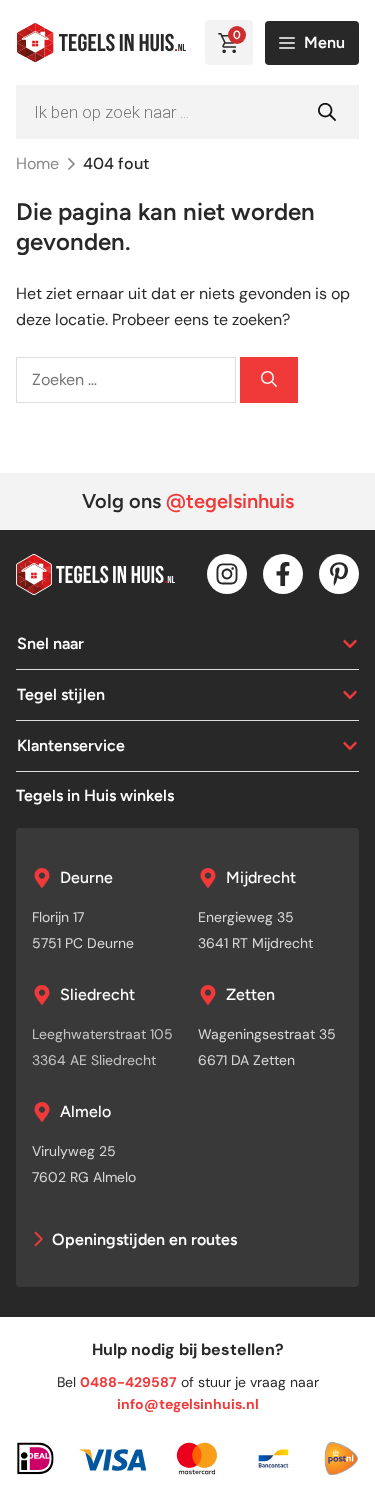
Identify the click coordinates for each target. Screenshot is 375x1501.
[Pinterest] (339, 574)
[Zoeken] (269, 380)
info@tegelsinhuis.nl (188, 1404)
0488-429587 (128, 1382)
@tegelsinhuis (230, 501)
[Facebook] (283, 574)
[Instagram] (227, 574)
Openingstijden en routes (144, 1239)
